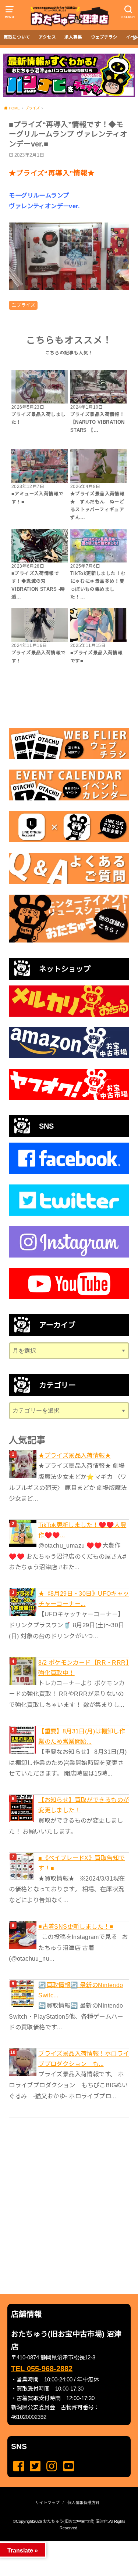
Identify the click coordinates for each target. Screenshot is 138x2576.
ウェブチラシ (104, 37)
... (63, 2543)
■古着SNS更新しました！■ (76, 1926)
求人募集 (73, 37)
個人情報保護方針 (84, 2503)
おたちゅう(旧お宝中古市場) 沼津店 (75, 2521)
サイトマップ (47, 2503)
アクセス (47, 37)
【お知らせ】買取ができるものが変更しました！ (84, 1805)
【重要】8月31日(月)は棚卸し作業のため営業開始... (82, 1736)
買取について (17, 37)
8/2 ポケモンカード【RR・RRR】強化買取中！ (84, 1668)
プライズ (26, 305)
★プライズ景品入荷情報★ (75, 1455)
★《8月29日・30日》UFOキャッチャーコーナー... (84, 1599)
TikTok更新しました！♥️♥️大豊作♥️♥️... (82, 1530)
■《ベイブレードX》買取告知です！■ (82, 1863)
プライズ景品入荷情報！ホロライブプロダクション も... (84, 2059)
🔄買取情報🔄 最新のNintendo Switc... (81, 1990)
